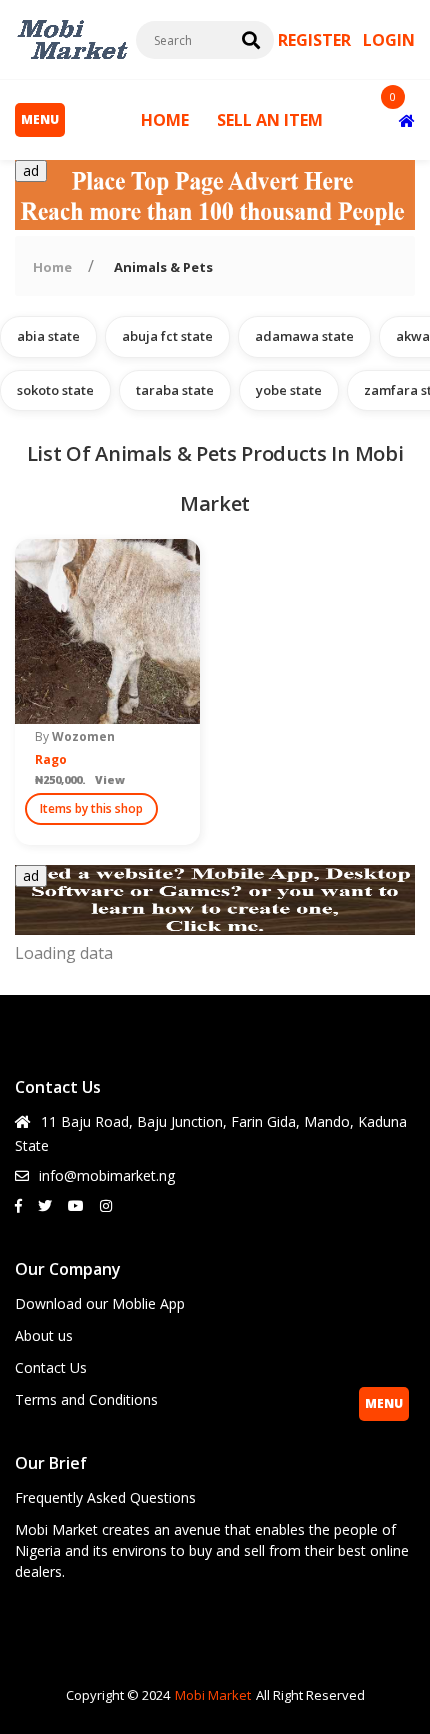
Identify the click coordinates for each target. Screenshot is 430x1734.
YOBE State (289, 390)
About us (44, 1335)
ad (31, 170)
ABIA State (48, 336)
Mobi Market (213, 1695)
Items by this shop (91, 808)
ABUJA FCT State (167, 336)
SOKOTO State (55, 390)
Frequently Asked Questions (105, 1497)
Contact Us (51, 1367)
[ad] (215, 224)
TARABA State (175, 390)
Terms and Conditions (86, 1399)
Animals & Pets (163, 267)
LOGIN (389, 40)
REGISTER (316, 40)
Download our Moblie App (100, 1303)
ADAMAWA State (304, 336)
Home (52, 267)
